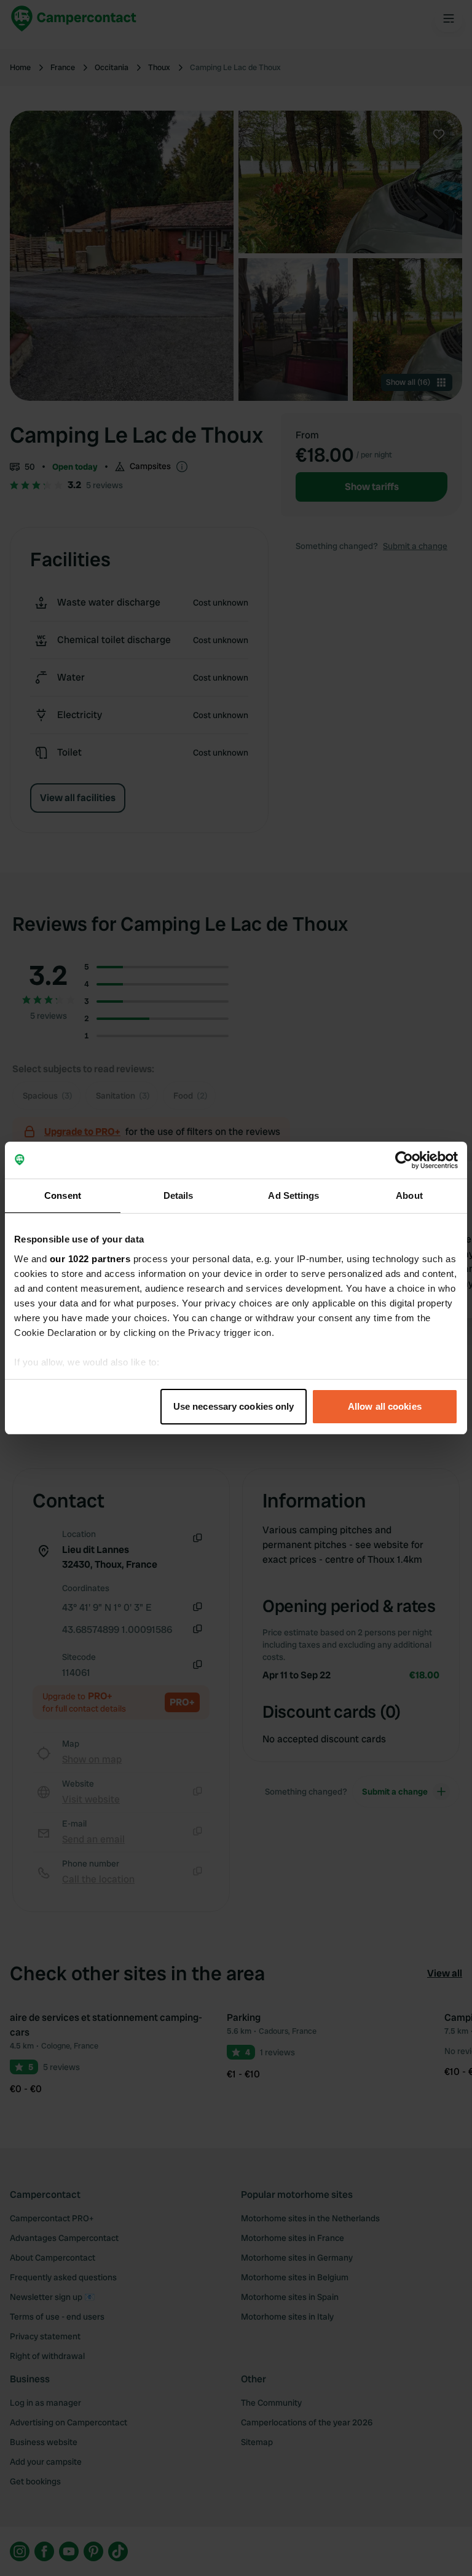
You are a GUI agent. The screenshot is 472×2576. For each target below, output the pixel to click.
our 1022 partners (90, 1259)
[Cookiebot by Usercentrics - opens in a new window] (404, 1160)
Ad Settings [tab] (293, 1195)
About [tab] (409, 1195)
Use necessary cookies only (234, 1406)
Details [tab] (179, 1195)
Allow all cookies (385, 1406)
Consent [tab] (63, 1195)
